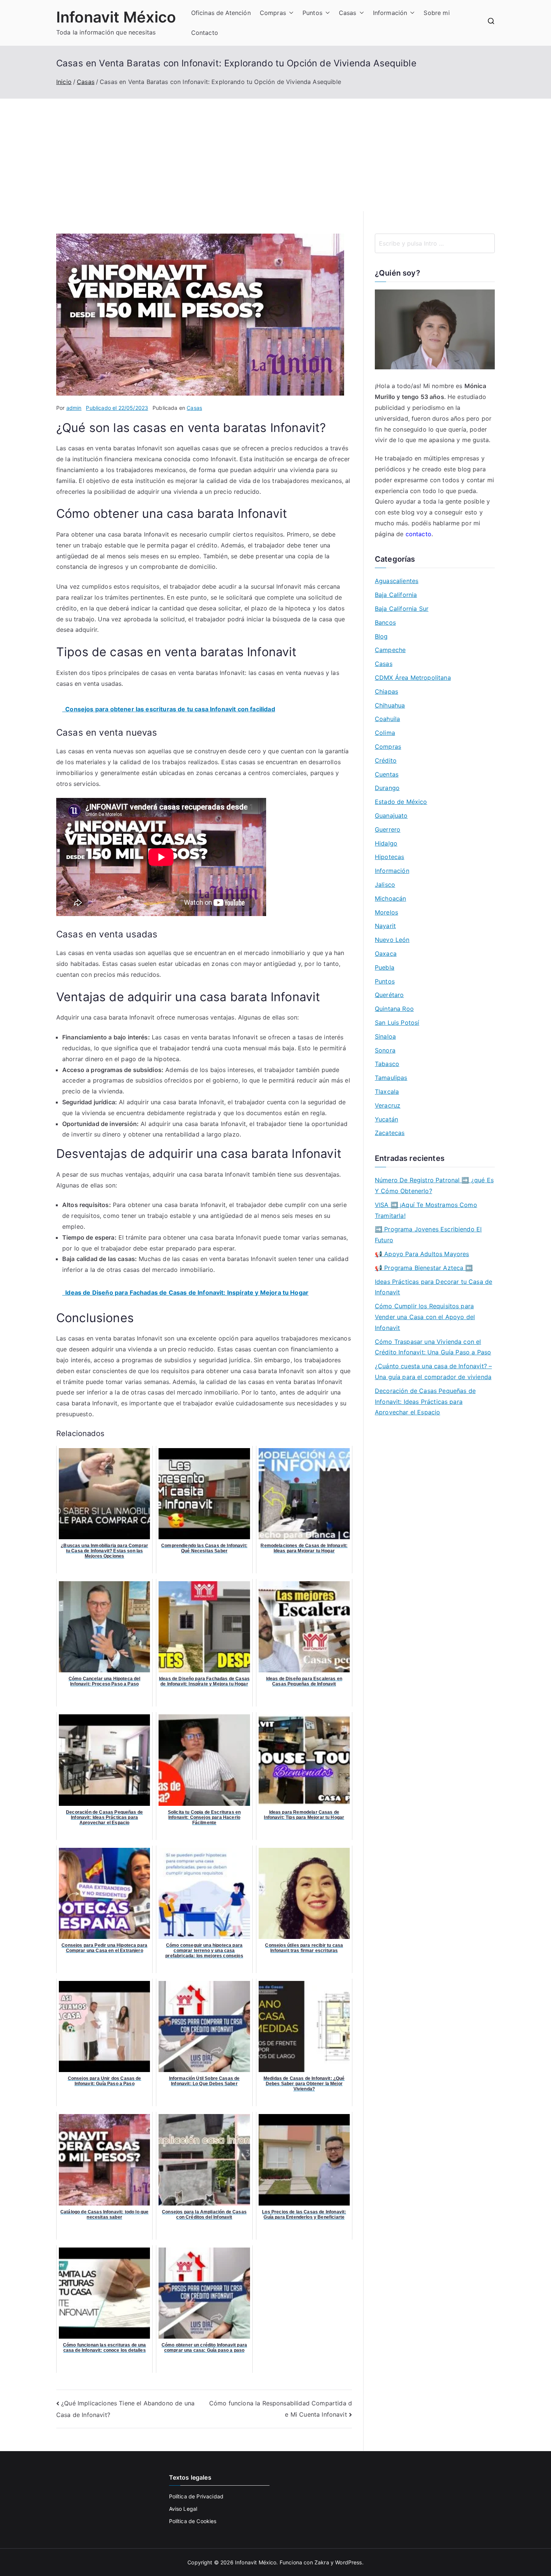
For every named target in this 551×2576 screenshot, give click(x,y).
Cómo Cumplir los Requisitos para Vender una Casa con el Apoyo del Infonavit (425, 1317)
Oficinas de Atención (221, 13)
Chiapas (386, 691)
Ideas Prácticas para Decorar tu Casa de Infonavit (433, 1287)
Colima (385, 733)
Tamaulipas (391, 1078)
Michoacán (390, 898)
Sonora (385, 1050)
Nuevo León (392, 940)
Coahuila (387, 719)
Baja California (396, 595)
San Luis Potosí (397, 1023)
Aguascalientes (397, 581)
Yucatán (386, 1119)
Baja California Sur (402, 609)
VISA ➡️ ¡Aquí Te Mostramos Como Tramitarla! (426, 1210)
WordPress (348, 2562)
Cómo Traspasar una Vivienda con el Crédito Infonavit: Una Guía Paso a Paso (433, 1347)
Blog (381, 636)
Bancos (385, 622)
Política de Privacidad (196, 2496)
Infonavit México (116, 17)
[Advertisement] (275, 155)
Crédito (386, 760)
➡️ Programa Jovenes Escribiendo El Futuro (428, 1235)
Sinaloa (385, 1036)
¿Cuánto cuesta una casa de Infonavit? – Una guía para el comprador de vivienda (433, 1371)
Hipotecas (389, 857)
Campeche (390, 650)
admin (74, 408)
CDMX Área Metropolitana (413, 678)
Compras (273, 13)
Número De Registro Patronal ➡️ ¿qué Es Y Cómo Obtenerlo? (434, 1185)
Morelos (386, 912)
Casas (348, 13)
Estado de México (401, 802)
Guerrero (388, 829)
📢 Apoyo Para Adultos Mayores (422, 1254)
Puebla (385, 967)
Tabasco (387, 1064)
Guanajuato (391, 816)
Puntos (312, 13)
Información (390, 13)
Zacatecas (390, 1133)
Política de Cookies (193, 2521)
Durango (387, 788)
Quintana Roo (394, 1009)
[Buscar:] (435, 243)
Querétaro (389, 995)
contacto (418, 534)
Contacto (205, 33)
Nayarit (385, 926)
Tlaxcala (387, 1092)
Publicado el (117, 408)
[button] (290, 13)
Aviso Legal (183, 2509)
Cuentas (387, 774)
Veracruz (388, 1105)
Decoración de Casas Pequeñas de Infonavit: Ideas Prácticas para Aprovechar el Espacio (425, 1402)
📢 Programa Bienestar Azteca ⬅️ (424, 1268)
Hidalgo (386, 843)
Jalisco (385, 885)
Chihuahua (390, 705)
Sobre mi (436, 13)
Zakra (322, 2562)
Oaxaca (386, 954)
